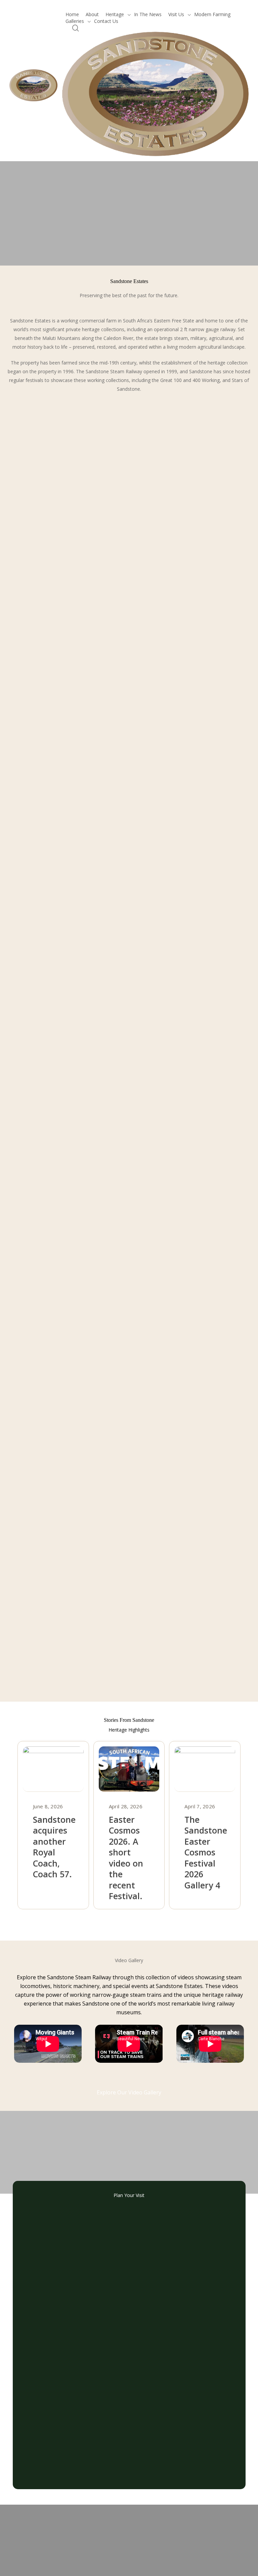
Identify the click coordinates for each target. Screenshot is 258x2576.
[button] (129, 1922)
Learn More (55, 275)
